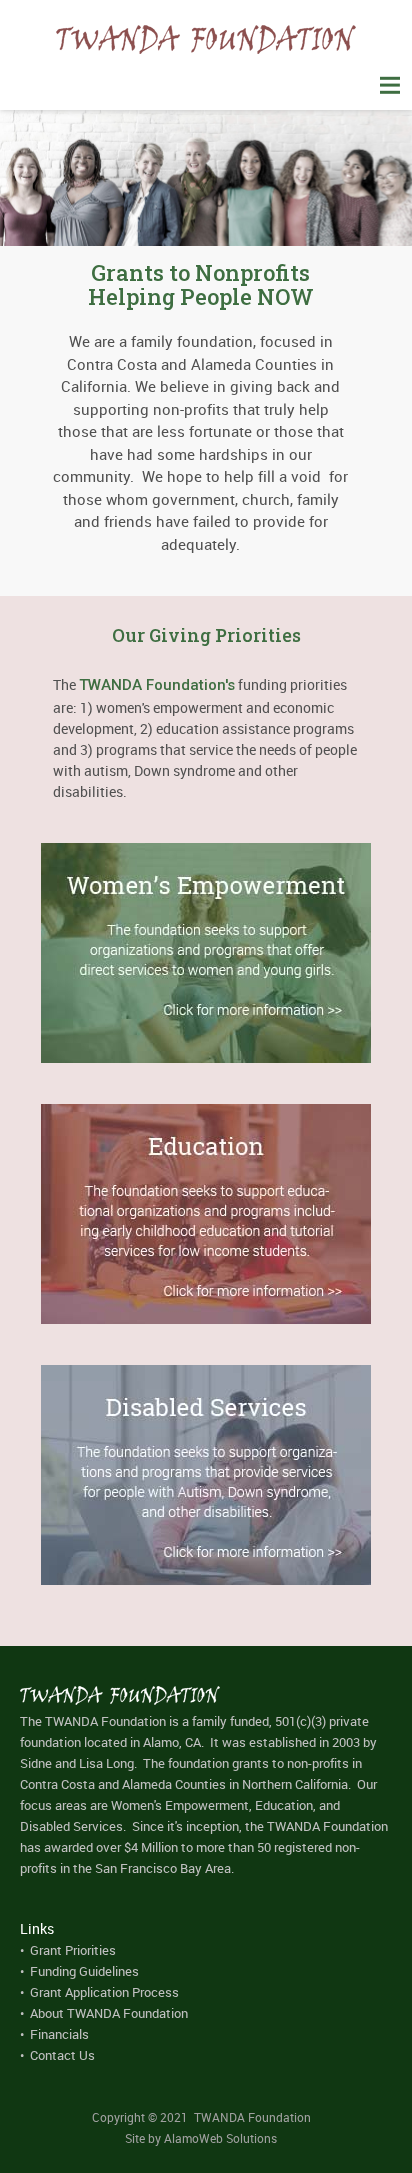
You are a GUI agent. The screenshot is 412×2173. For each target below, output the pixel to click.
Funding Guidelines (84, 1971)
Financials (59, 2034)
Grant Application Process (104, 1992)
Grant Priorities (73, 1950)
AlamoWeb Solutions (220, 2138)
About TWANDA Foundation (109, 2013)
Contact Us (62, 2055)
